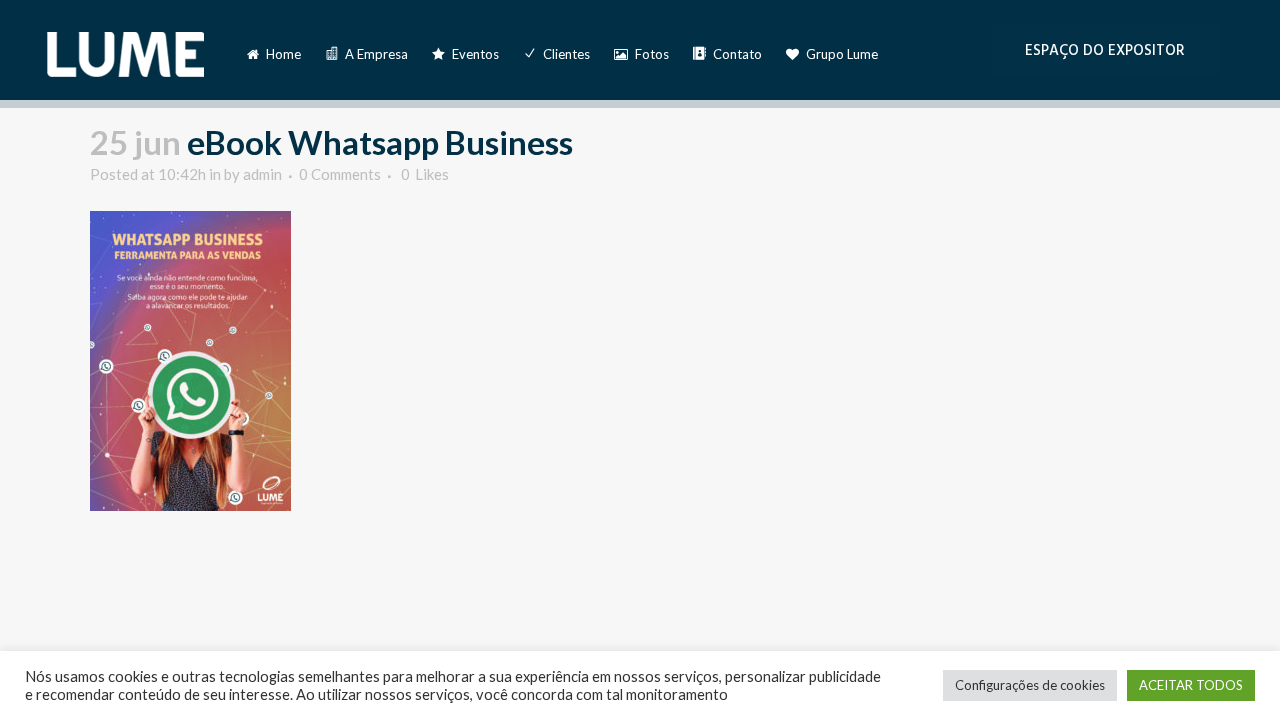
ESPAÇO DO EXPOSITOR (1105, 50)
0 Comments (340, 174)
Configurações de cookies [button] (1030, 685)
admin (262, 174)
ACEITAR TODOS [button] (1191, 685)
